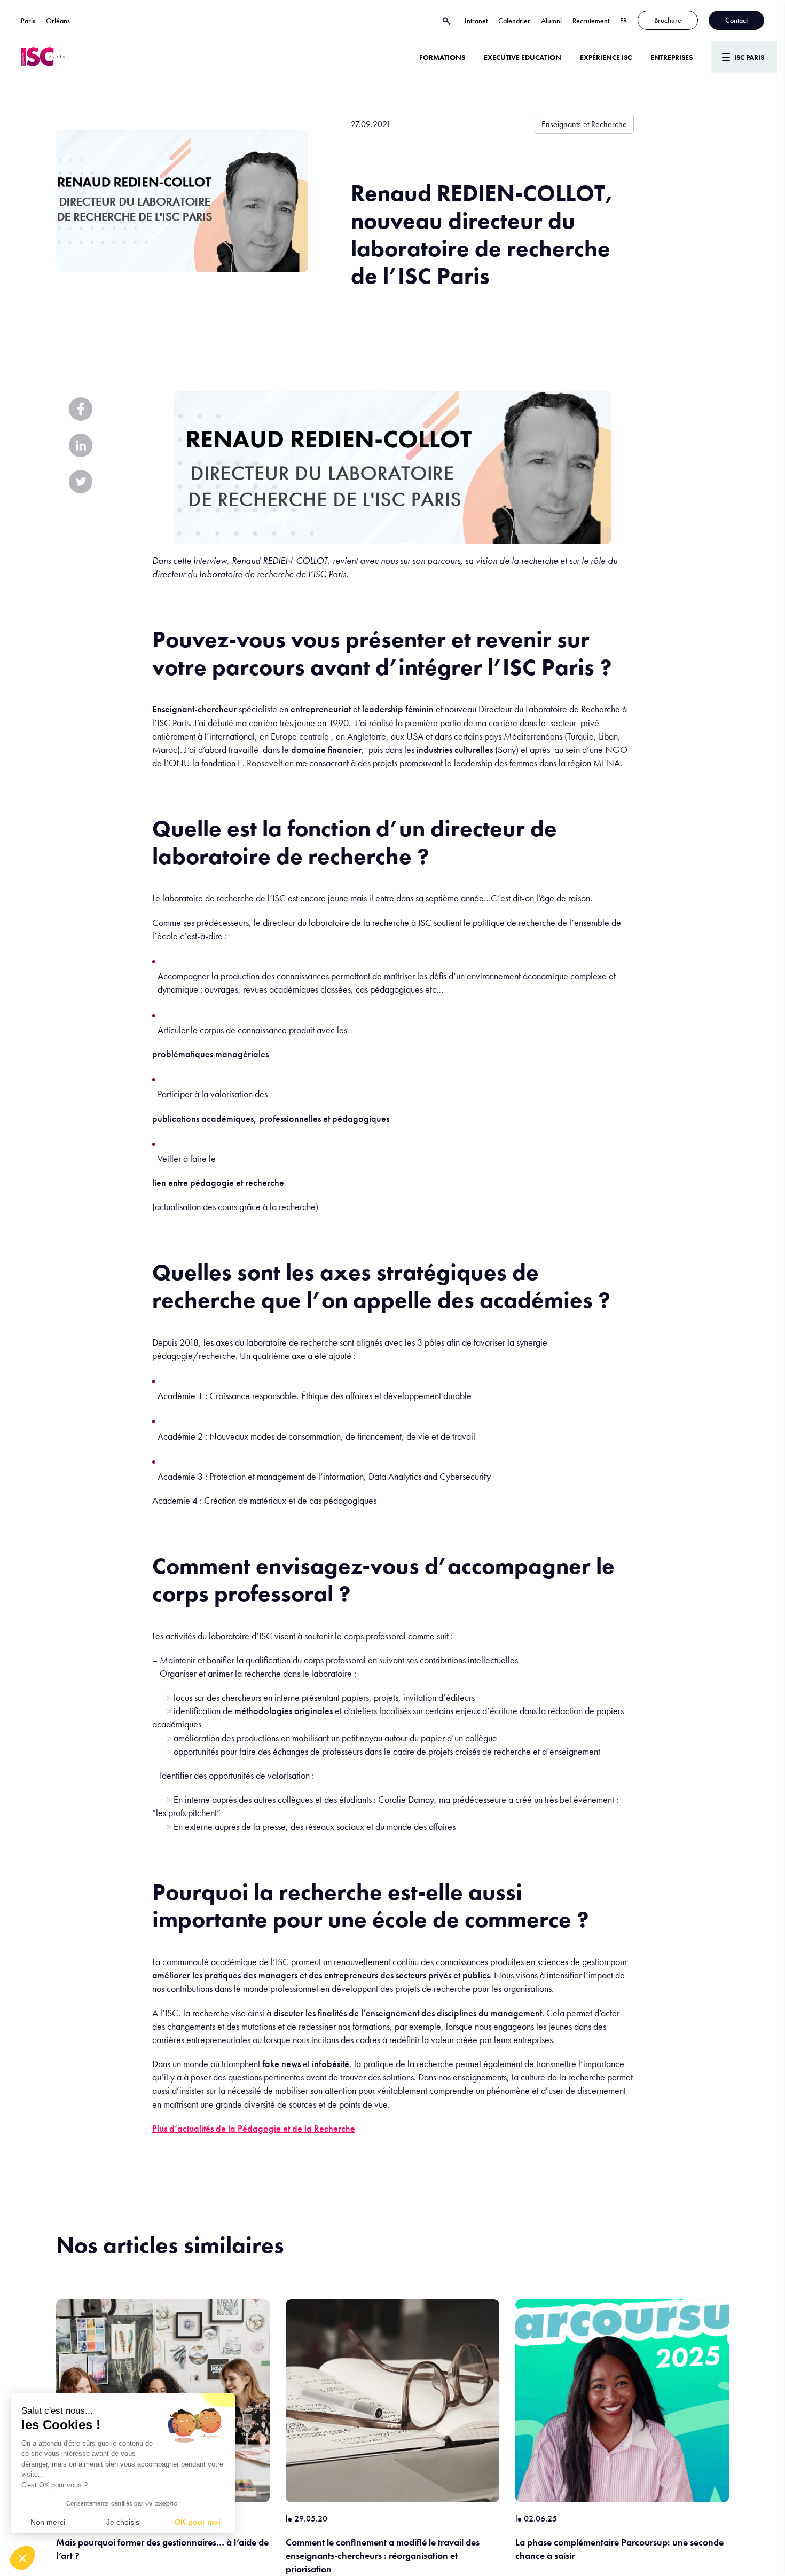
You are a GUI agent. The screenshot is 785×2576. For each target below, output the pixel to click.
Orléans (58, 21)
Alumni (551, 21)
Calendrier (514, 21)
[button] (22, 2558)
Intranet (476, 21)
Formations (442, 57)
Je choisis (123, 2522)
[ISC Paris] (43, 57)
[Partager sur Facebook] (81, 409)
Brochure (668, 20)
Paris (28, 21)
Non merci (48, 2522)
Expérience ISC (606, 57)
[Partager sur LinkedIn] (81, 445)
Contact (736, 20)
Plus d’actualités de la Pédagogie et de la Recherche (254, 2128)
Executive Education (523, 57)
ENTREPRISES (672, 57)
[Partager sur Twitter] (81, 482)
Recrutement (591, 21)
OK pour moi (198, 2522)
